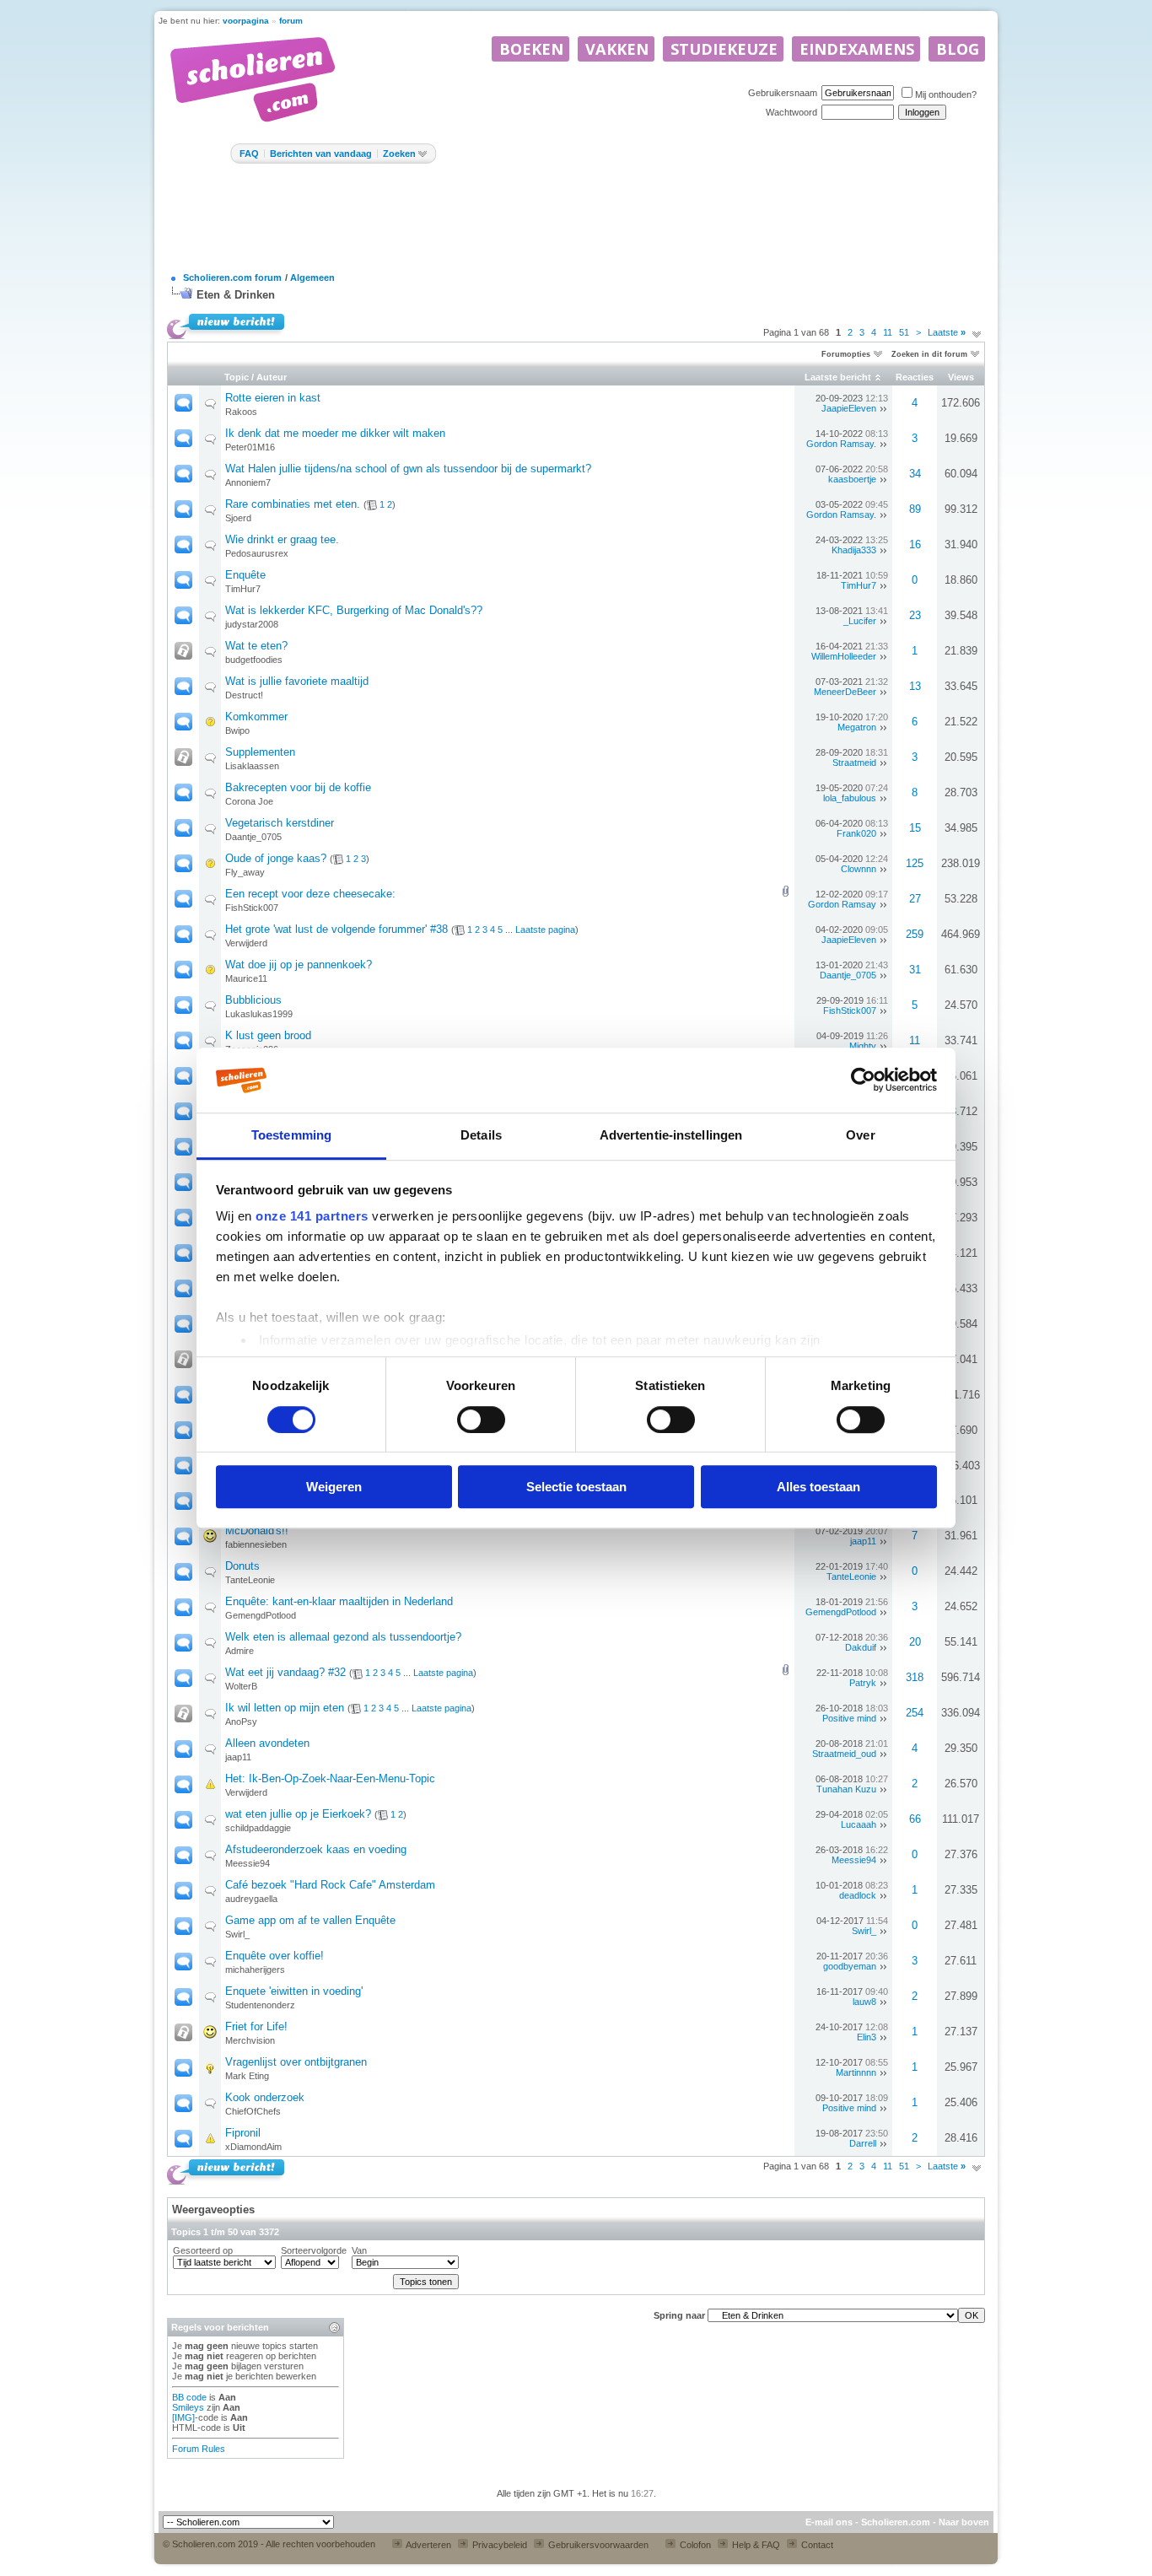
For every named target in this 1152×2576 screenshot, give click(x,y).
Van (359, 2250)
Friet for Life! (256, 2026)
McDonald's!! (257, 1531)
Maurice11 (246, 978)
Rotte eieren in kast (273, 398)
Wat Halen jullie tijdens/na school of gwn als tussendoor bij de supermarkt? (408, 469)
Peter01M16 (250, 447)
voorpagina (246, 21)
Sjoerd (238, 518)
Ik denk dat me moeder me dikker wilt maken (335, 433)
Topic (237, 377)
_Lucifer (860, 621)
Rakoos (241, 412)
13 (915, 686)
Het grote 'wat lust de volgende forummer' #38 (336, 929)
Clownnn (859, 869)
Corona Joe (249, 801)
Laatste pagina (545, 930)
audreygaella (251, 1899)
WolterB (241, 1686)
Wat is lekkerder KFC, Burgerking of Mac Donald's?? (354, 610)
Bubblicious (253, 1000)
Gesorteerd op (203, 2250)
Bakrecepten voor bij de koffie (298, 787)
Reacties (915, 377)
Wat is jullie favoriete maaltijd (297, 681)
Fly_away (245, 872)
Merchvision (250, 2040)
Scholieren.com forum (232, 278)
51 (904, 332)
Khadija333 (854, 550)
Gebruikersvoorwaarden (597, 2545)
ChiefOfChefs (253, 2111)
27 (915, 899)
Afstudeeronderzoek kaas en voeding (316, 1849)
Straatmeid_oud (844, 1754)
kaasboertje (852, 479)
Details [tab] (481, 1135)
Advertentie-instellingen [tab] (671, 1135)
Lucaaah (859, 1824)
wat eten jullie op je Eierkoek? (298, 1814)
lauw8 (864, 2002)
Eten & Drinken (236, 295)
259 (915, 934)
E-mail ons (829, 2522)
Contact (816, 2545)
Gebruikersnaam (783, 93)
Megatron (857, 727)
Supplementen (260, 752)
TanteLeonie (250, 1580)
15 (915, 828)
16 (915, 544)
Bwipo (237, 730)
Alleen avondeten (267, 1743)
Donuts (242, 1566)
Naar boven (964, 2522)
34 (915, 474)
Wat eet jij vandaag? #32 (285, 1672)
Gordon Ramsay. (841, 444)
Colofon (694, 2545)
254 (915, 1713)
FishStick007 (252, 908)
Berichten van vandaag (321, 154)
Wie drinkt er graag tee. (282, 539)
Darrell (863, 2143)
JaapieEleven (849, 408)
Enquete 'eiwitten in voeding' (294, 1991)
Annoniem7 (248, 482)
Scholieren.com (896, 2522)
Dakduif (861, 1647)
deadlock (858, 1895)
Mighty (863, 1046)
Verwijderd (246, 943)
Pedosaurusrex (257, 553)
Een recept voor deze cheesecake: (310, 894)
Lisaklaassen (252, 766)
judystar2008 (252, 624)
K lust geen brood (268, 1035)
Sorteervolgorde (314, 2250)
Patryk (863, 1683)
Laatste (947, 332)
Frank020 (856, 833)
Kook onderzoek (265, 2097)
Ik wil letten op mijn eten (285, 1708)
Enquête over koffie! (275, 1956)
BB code (189, 2397)
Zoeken (399, 154)
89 (915, 509)
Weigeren (334, 1487)
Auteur (272, 377)
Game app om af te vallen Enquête (310, 1920)
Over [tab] (860, 1135)
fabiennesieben (256, 1544)
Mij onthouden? (946, 94)
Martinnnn (856, 2072)
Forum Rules (199, 2449)
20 (915, 1642)
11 (888, 332)
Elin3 (867, 2037)
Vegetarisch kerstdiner (280, 823)
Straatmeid (854, 763)
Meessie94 (248, 1863)
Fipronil (243, 2133)
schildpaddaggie (258, 1828)
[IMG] (183, 2417)
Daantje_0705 (253, 837)
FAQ (249, 154)
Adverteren (428, 2545)
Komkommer (256, 717)
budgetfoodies (254, 660)
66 (915, 1819)
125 (915, 863)
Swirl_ (237, 1934)
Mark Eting (247, 2076)
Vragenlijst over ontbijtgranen (296, 2062)
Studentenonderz (260, 2005)
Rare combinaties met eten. (293, 504)
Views (961, 377)
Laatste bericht (838, 377)
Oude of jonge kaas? (276, 858)
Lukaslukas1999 (259, 1014)
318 (915, 1677)
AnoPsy (241, 1722)
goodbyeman (850, 1966)
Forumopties (846, 354)
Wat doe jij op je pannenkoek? (299, 965)
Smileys (188, 2407)
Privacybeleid (498, 2545)
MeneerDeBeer (845, 692)
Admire (240, 1651)
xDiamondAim (253, 2147)
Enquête (245, 575)
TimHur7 (243, 589)
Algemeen (312, 278)
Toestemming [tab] (291, 1135)
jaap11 (863, 1541)
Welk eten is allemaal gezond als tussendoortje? (343, 1637)
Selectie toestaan (576, 1487)
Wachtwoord (791, 112)
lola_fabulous (850, 798)
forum (291, 21)
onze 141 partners (312, 1217)
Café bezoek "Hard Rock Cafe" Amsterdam (330, 1885)
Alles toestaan (818, 1487)
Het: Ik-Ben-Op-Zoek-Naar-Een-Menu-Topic (330, 1778)
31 (915, 970)
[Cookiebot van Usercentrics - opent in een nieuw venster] (863, 1081)
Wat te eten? (256, 646)
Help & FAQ (755, 2545)
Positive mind (849, 1718)
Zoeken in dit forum (929, 354)
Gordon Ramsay (842, 904)
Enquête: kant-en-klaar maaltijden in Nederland (339, 1601)
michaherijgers (255, 1970)
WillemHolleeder (844, 656)
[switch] (481, 1420)
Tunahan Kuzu (846, 1789)
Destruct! (244, 695)
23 (915, 615)
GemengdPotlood (261, 1615)
